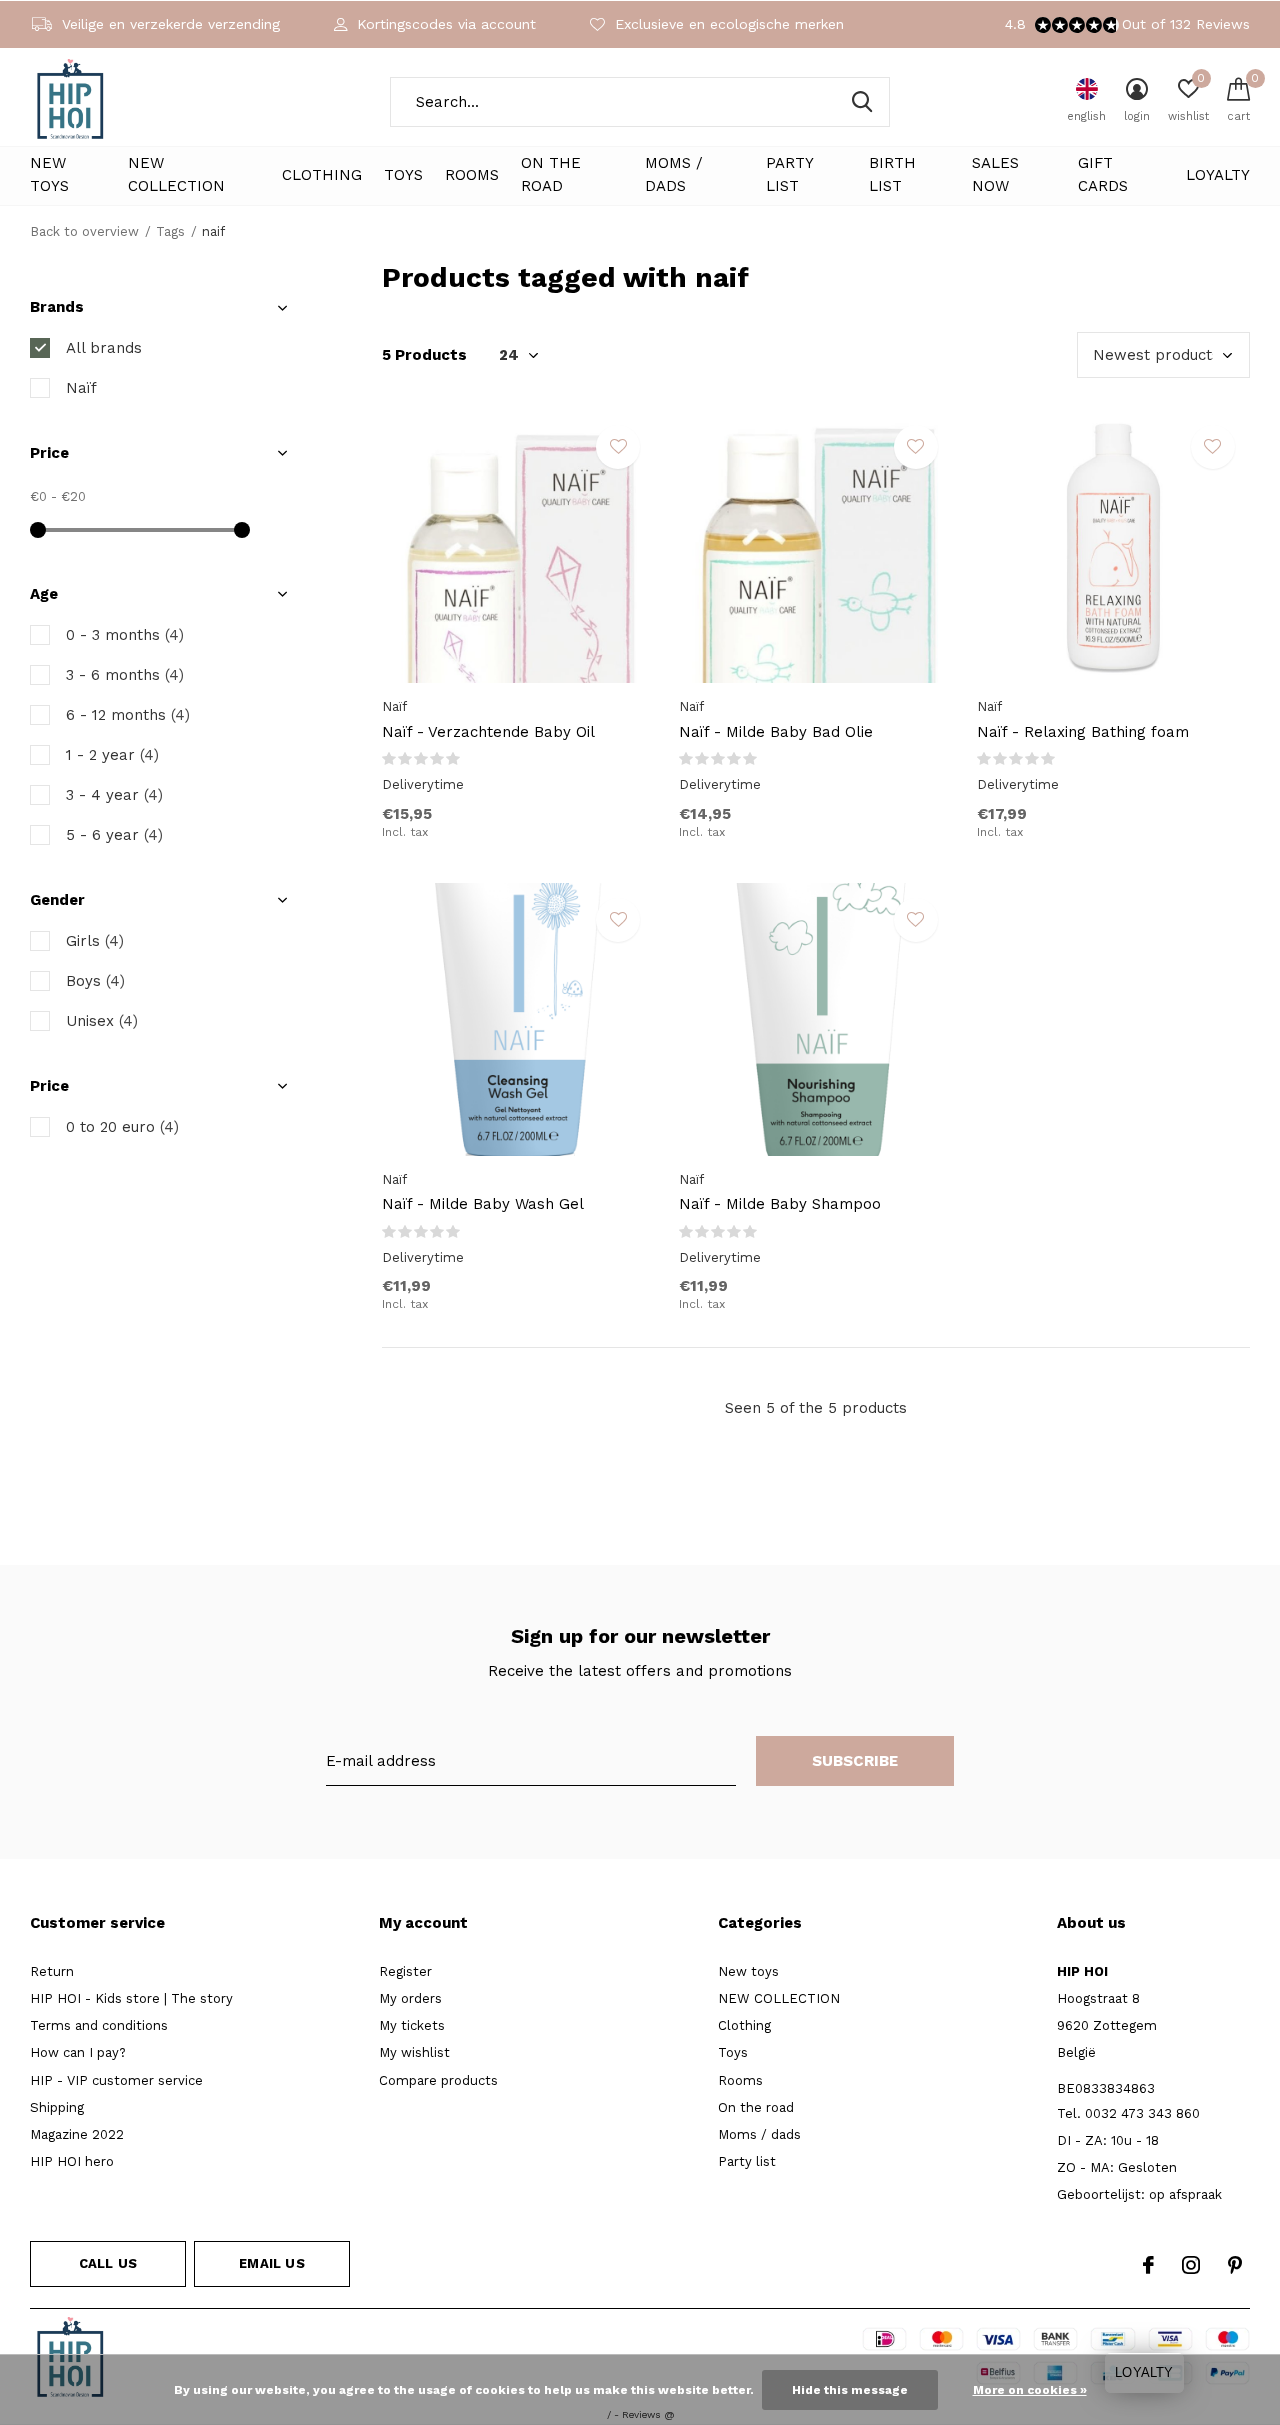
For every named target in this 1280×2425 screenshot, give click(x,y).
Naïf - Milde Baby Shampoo (780, 1204)
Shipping (57, 2107)
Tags (170, 231)
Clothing (322, 175)
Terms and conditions (99, 2025)
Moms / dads (674, 175)
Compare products (438, 2080)
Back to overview (84, 231)
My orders (410, 1998)
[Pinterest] (1235, 2265)
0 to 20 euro (122, 1127)
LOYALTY (1218, 175)
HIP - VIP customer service (116, 2080)
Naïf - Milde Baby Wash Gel (483, 1204)
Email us (271, 2263)
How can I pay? (78, 2052)
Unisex (102, 1021)
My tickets (412, 2025)
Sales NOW (995, 175)
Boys (95, 981)
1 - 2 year (112, 755)
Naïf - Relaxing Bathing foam (1083, 732)
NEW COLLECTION (176, 175)
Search (862, 102)
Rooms (472, 175)
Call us (108, 2263)
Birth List (892, 175)
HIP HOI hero (72, 2161)
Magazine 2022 (77, 2134)
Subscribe (855, 1761)
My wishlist (414, 2052)
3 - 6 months (125, 675)
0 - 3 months (125, 635)
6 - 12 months (128, 715)
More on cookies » (1030, 2390)
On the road (551, 175)
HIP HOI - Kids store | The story (131, 1998)
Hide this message (850, 2390)
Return (52, 1971)
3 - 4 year (114, 795)
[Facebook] (1148, 2265)
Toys (403, 175)
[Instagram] (1191, 2265)
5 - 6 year (114, 835)
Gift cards (1103, 175)
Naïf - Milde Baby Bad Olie (776, 732)
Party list (789, 175)
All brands (104, 348)
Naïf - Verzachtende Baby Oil (488, 732)
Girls (95, 941)
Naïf (81, 388)
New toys (49, 175)
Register (405, 1971)
